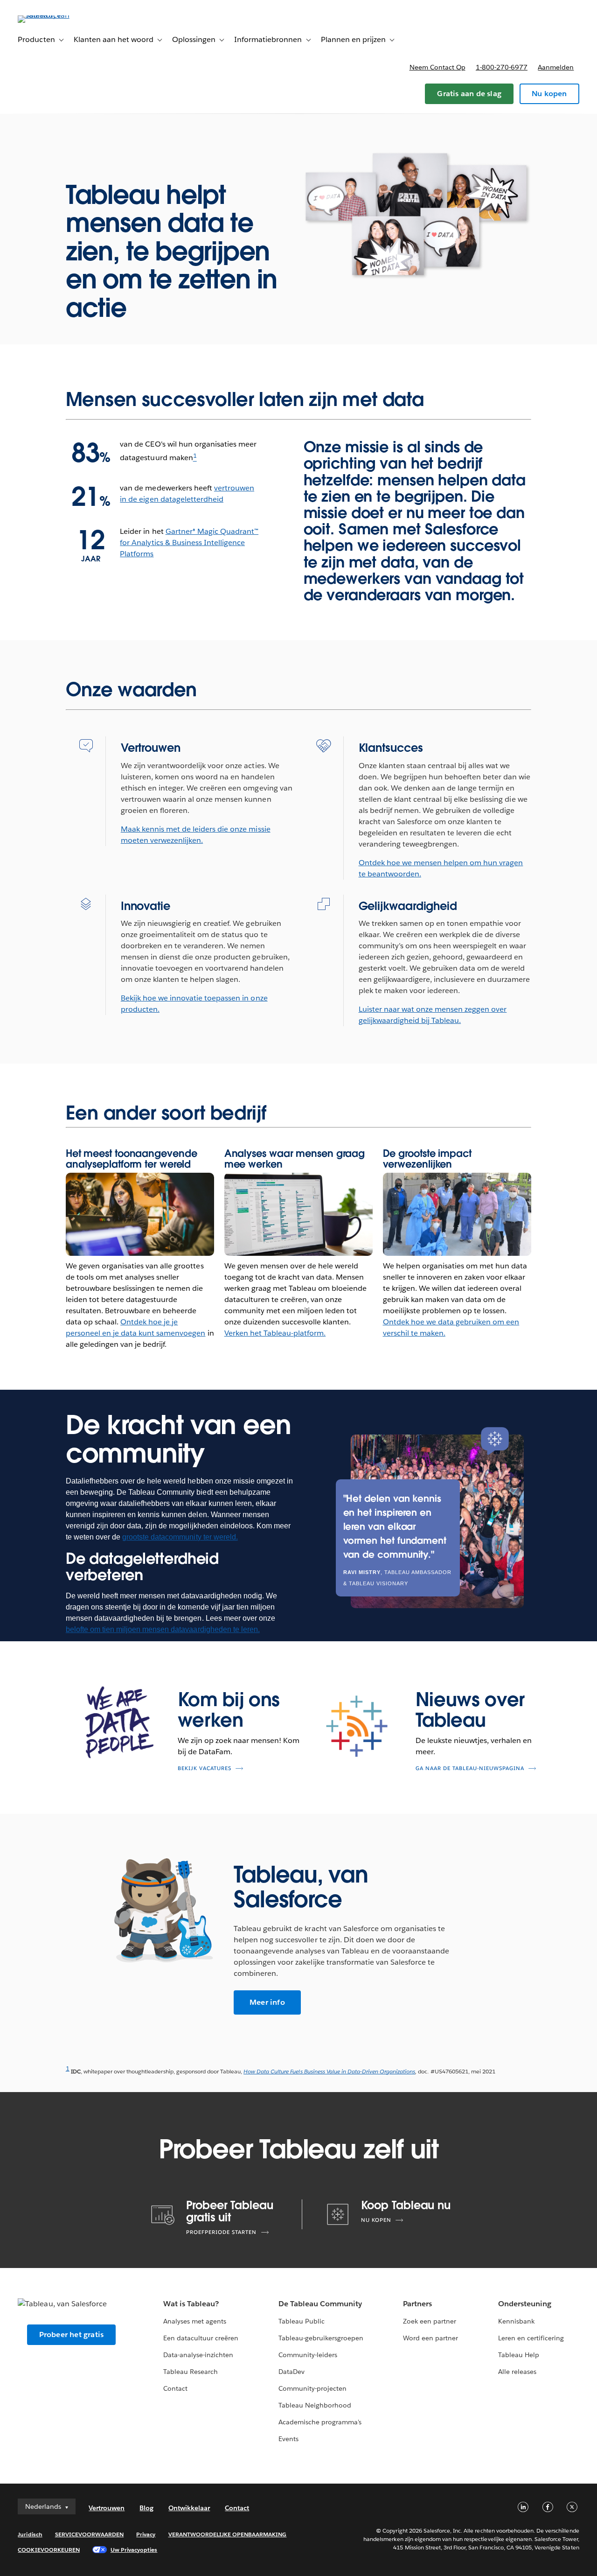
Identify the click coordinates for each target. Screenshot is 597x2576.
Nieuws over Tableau (470, 1710)
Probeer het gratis (72, 2334)
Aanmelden (556, 67)
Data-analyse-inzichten (198, 2355)
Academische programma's (320, 2422)
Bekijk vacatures (205, 1768)
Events (288, 2439)
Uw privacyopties (134, 2550)
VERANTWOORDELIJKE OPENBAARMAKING (228, 2534)
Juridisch (30, 2534)
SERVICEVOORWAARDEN (90, 2534)
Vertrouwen (107, 2508)
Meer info (267, 2002)
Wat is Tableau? (191, 2304)
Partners (417, 2304)
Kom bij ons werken (229, 1710)
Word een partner (430, 2338)
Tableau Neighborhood (315, 2405)
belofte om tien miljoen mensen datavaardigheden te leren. (163, 1629)
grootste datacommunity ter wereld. (180, 1537)
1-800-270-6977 (502, 67)
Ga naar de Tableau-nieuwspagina (470, 1768)
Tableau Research (191, 2372)
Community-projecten (312, 2388)
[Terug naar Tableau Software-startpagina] (53, 15)
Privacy (146, 2534)
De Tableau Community (320, 2304)
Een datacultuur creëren (201, 2338)
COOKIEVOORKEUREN (49, 2550)
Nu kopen (549, 94)
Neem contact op (437, 67)
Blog (146, 2508)
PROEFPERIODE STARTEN (221, 2232)
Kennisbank (516, 2321)
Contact (175, 2388)
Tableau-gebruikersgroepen (321, 2338)
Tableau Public (302, 2321)
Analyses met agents (195, 2321)
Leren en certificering (531, 2338)
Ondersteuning (525, 2304)
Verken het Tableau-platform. (275, 1333)
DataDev (292, 2372)
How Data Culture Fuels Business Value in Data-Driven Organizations (329, 2071)
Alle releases (517, 2372)
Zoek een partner (430, 2321)
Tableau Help (519, 2355)
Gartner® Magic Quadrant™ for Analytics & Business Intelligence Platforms (189, 542)
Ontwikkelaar (189, 2508)
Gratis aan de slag (469, 94)
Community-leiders (308, 2355)
